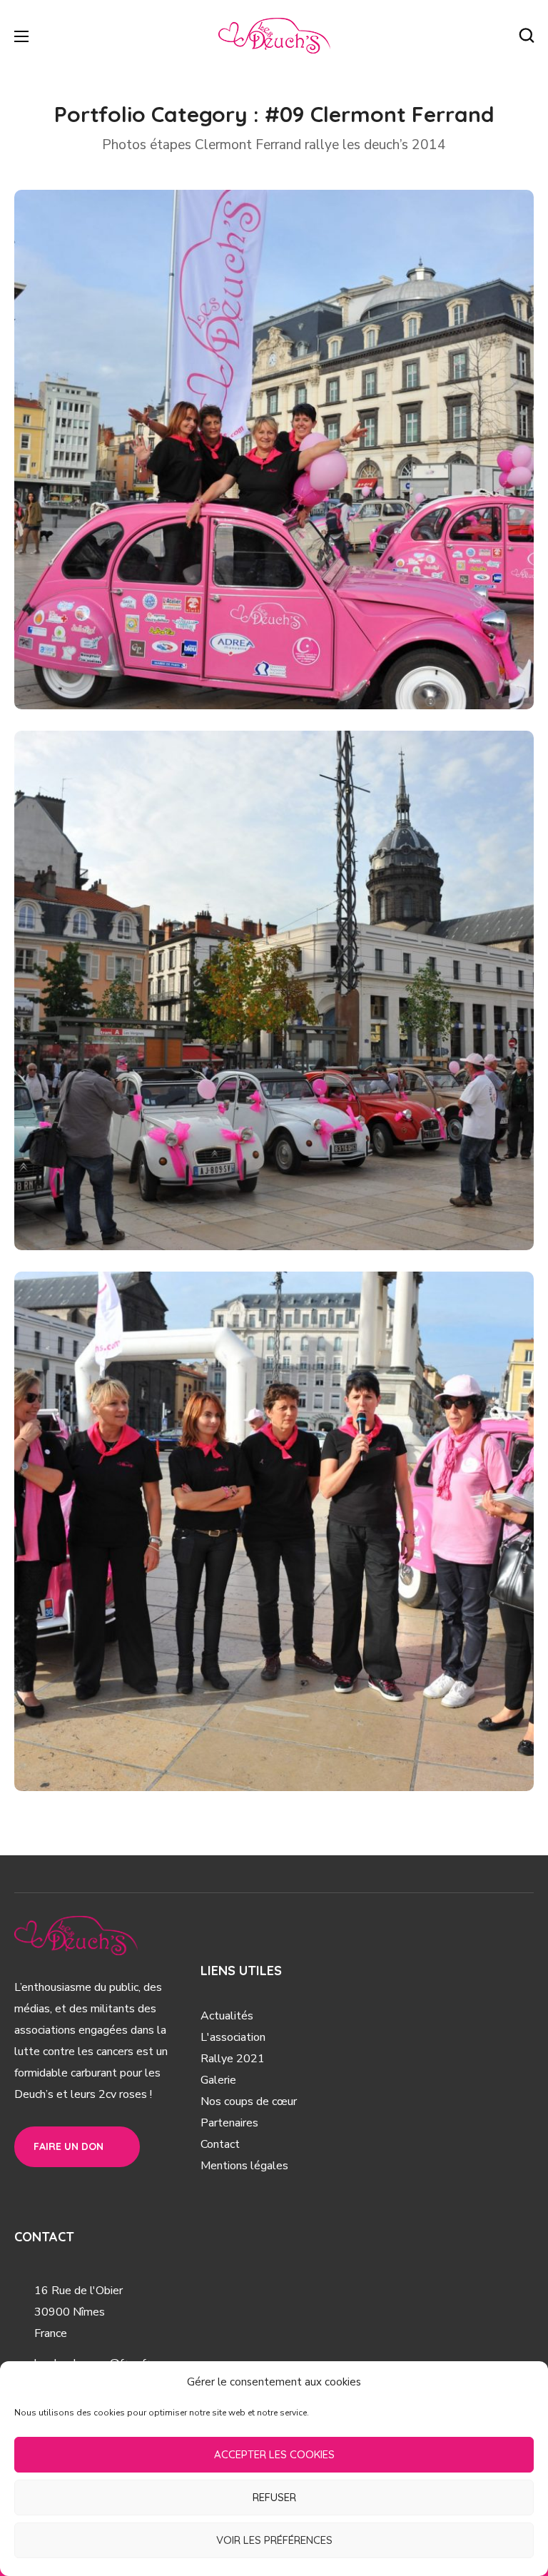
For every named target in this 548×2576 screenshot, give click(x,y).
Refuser (274, 2497)
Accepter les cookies (274, 2454)
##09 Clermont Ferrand (120, 677)
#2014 (215, 677)
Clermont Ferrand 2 (132, 1194)
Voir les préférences (274, 2540)
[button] (527, 36)
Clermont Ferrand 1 (130, 653)
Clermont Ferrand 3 (132, 1735)
